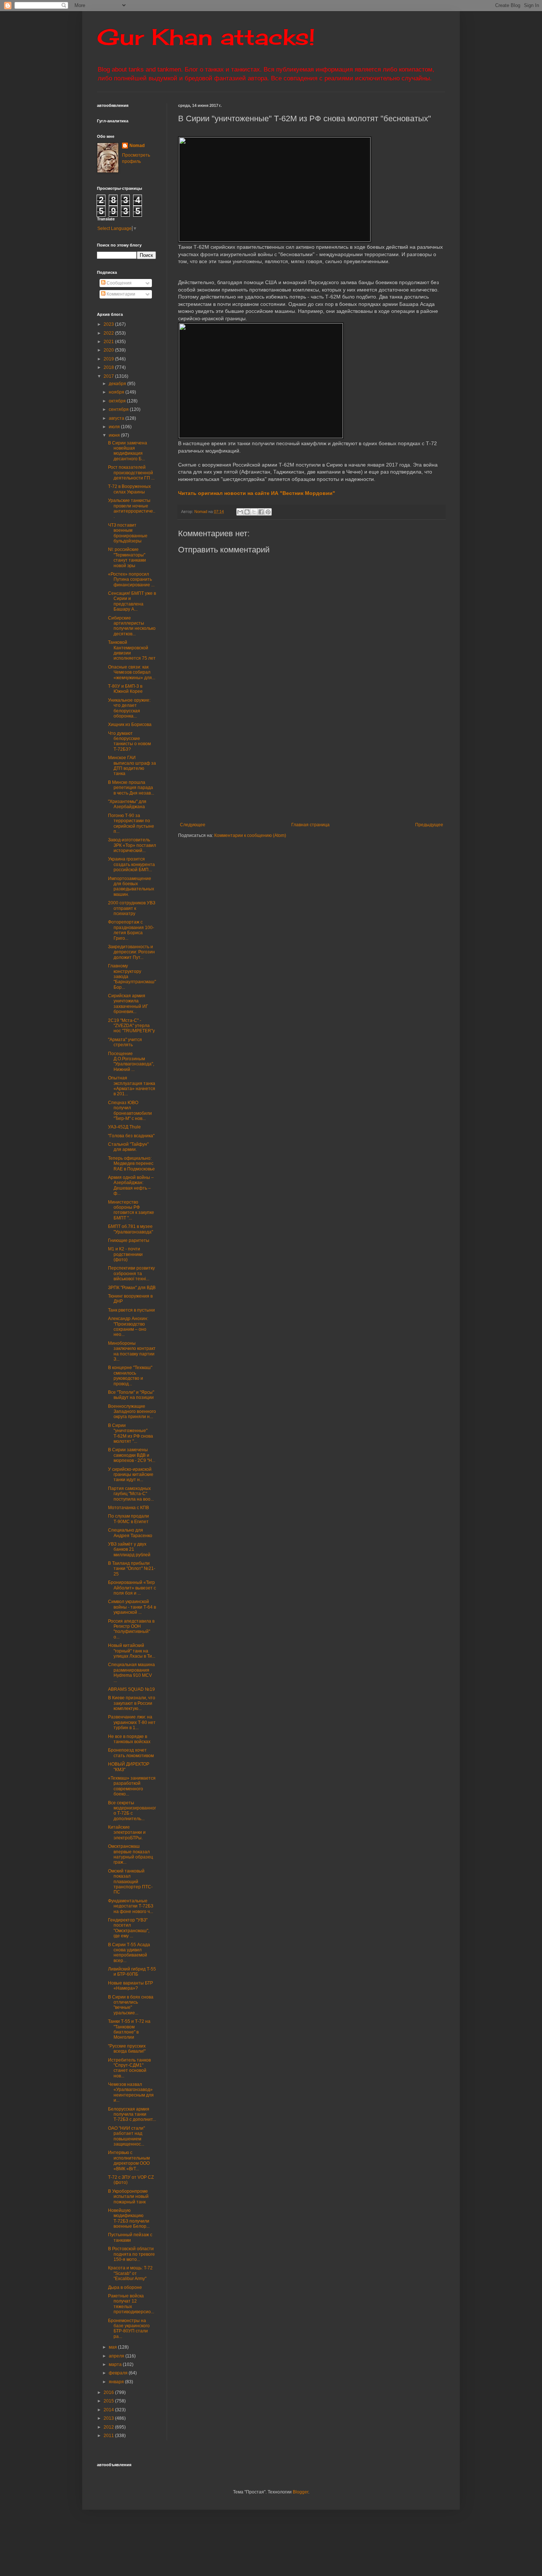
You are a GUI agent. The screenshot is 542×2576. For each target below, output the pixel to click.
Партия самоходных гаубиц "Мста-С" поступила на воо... (131, 1494)
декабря (118, 384)
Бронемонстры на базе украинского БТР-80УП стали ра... (129, 2329)
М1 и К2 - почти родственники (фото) (125, 1254)
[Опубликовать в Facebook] (261, 512)
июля (115, 427)
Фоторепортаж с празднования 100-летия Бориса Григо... (131, 930)
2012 (109, 2427)
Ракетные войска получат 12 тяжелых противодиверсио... (131, 2304)
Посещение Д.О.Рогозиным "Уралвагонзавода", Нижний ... (131, 1062)
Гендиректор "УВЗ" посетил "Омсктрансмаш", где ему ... (129, 1928)
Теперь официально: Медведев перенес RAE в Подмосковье (131, 1164)
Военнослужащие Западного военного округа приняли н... (132, 1412)
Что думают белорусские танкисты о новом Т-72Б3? (129, 741)
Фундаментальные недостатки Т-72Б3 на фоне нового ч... (131, 1906)
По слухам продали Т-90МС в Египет (128, 1519)
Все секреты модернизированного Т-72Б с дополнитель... (132, 1811)
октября (118, 401)
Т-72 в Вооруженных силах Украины (129, 489)
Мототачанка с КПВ (128, 1508)
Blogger (300, 2492)
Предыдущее (429, 825)
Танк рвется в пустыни (131, 1310)
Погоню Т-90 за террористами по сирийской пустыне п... (131, 823)
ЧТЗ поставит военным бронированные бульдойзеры (128, 533)
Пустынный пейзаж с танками (130, 2237)
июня (115, 435)
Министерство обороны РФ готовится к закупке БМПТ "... (131, 1210)
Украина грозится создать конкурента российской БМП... (131, 864)
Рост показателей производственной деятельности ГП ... (131, 473)
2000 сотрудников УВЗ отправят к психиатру (132, 908)
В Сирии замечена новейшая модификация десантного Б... (128, 451)
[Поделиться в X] (254, 512)
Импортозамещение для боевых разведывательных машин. (131, 886)
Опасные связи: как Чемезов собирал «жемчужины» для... (132, 672)
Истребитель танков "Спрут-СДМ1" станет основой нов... (129, 2068)
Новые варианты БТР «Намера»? (131, 1986)
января (117, 2382)
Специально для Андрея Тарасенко (130, 1533)
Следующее (193, 825)
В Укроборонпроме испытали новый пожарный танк (128, 2197)
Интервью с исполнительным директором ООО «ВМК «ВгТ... (129, 2160)
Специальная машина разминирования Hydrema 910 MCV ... (131, 1673)
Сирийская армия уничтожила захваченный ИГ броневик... (128, 1004)
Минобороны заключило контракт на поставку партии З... (132, 1351)
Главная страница (310, 825)
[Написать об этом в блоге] (247, 512)
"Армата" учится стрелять (125, 1042)
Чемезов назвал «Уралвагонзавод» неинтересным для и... (131, 2092)
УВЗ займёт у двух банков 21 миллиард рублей (129, 1549)
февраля (119, 2373)
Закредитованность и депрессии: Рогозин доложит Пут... (131, 952)
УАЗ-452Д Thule (124, 1127)
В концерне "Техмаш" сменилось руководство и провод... (130, 1376)
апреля (117, 2356)
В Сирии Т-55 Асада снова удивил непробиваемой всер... (129, 1953)
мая (113, 2347)
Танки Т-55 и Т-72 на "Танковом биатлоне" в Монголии (129, 2029)
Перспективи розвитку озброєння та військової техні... (131, 1273)
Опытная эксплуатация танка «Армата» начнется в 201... (132, 1086)
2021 (109, 342)
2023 (109, 324)
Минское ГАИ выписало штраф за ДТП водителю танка (132, 766)
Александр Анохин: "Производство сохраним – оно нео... (128, 1327)
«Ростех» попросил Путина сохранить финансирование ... (131, 580)
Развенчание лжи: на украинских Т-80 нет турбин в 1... (132, 1722)
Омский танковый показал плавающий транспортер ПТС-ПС (130, 1882)
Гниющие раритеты (129, 1240)
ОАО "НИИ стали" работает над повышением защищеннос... (126, 2136)
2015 (109, 2401)
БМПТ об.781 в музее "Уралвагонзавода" (131, 1229)
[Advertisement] (357, 767)
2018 (109, 367)
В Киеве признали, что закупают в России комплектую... (132, 1703)
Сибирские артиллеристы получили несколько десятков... (132, 626)
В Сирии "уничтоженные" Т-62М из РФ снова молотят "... (131, 1433)
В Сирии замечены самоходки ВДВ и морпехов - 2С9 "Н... (132, 1455)
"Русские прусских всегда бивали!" (127, 2049)
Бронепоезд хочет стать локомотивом (131, 1753)
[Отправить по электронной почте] (240, 512)
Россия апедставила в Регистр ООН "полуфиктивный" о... (131, 1629)
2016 (109, 2392)
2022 (109, 333)
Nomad (137, 146)
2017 (109, 376)
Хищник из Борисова (130, 725)
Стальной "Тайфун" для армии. (128, 1147)
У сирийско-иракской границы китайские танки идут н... (131, 1475)
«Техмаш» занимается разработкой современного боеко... (132, 1786)
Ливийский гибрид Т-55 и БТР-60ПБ (132, 1972)
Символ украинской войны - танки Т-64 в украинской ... (132, 1607)
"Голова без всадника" (131, 1136)
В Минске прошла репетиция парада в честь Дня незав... (131, 788)
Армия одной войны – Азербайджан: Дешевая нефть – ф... (131, 1185)
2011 (109, 2436)
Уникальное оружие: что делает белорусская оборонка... (129, 708)
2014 (109, 2410)
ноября (117, 392)
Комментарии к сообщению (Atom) (250, 835)
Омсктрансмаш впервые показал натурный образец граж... (131, 1854)
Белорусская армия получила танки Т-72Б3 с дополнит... (132, 2114)
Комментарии (120, 294)
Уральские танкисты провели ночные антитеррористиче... (132, 508)
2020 (109, 350)
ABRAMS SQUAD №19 (131, 1689)
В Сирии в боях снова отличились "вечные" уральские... (131, 2005)
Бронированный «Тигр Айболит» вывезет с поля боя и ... (132, 1588)
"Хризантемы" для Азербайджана (127, 804)
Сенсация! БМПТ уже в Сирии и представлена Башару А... (132, 601)
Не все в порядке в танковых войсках (129, 1739)
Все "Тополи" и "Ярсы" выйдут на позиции (131, 1395)
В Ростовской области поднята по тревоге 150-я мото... (131, 2254)
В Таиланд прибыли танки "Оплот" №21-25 (132, 1569)
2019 (109, 359)
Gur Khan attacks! (206, 37)
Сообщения (119, 283)
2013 (109, 2418)
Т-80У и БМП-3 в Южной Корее (125, 689)
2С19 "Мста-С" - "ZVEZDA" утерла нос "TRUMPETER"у (131, 1026)
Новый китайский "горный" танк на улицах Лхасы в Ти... (132, 1651)
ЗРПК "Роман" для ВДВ (132, 1288)
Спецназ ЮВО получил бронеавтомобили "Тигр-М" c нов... (130, 1111)
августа (117, 418)
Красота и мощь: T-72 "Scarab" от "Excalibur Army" (130, 2273)
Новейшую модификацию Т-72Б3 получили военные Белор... (129, 2218)
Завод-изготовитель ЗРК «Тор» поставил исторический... (132, 845)
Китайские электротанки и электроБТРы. (127, 1832)
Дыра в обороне (125, 2287)
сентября (119, 409)
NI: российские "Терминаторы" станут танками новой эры (127, 557)
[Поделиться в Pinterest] (268, 512)
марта (116, 2364)
